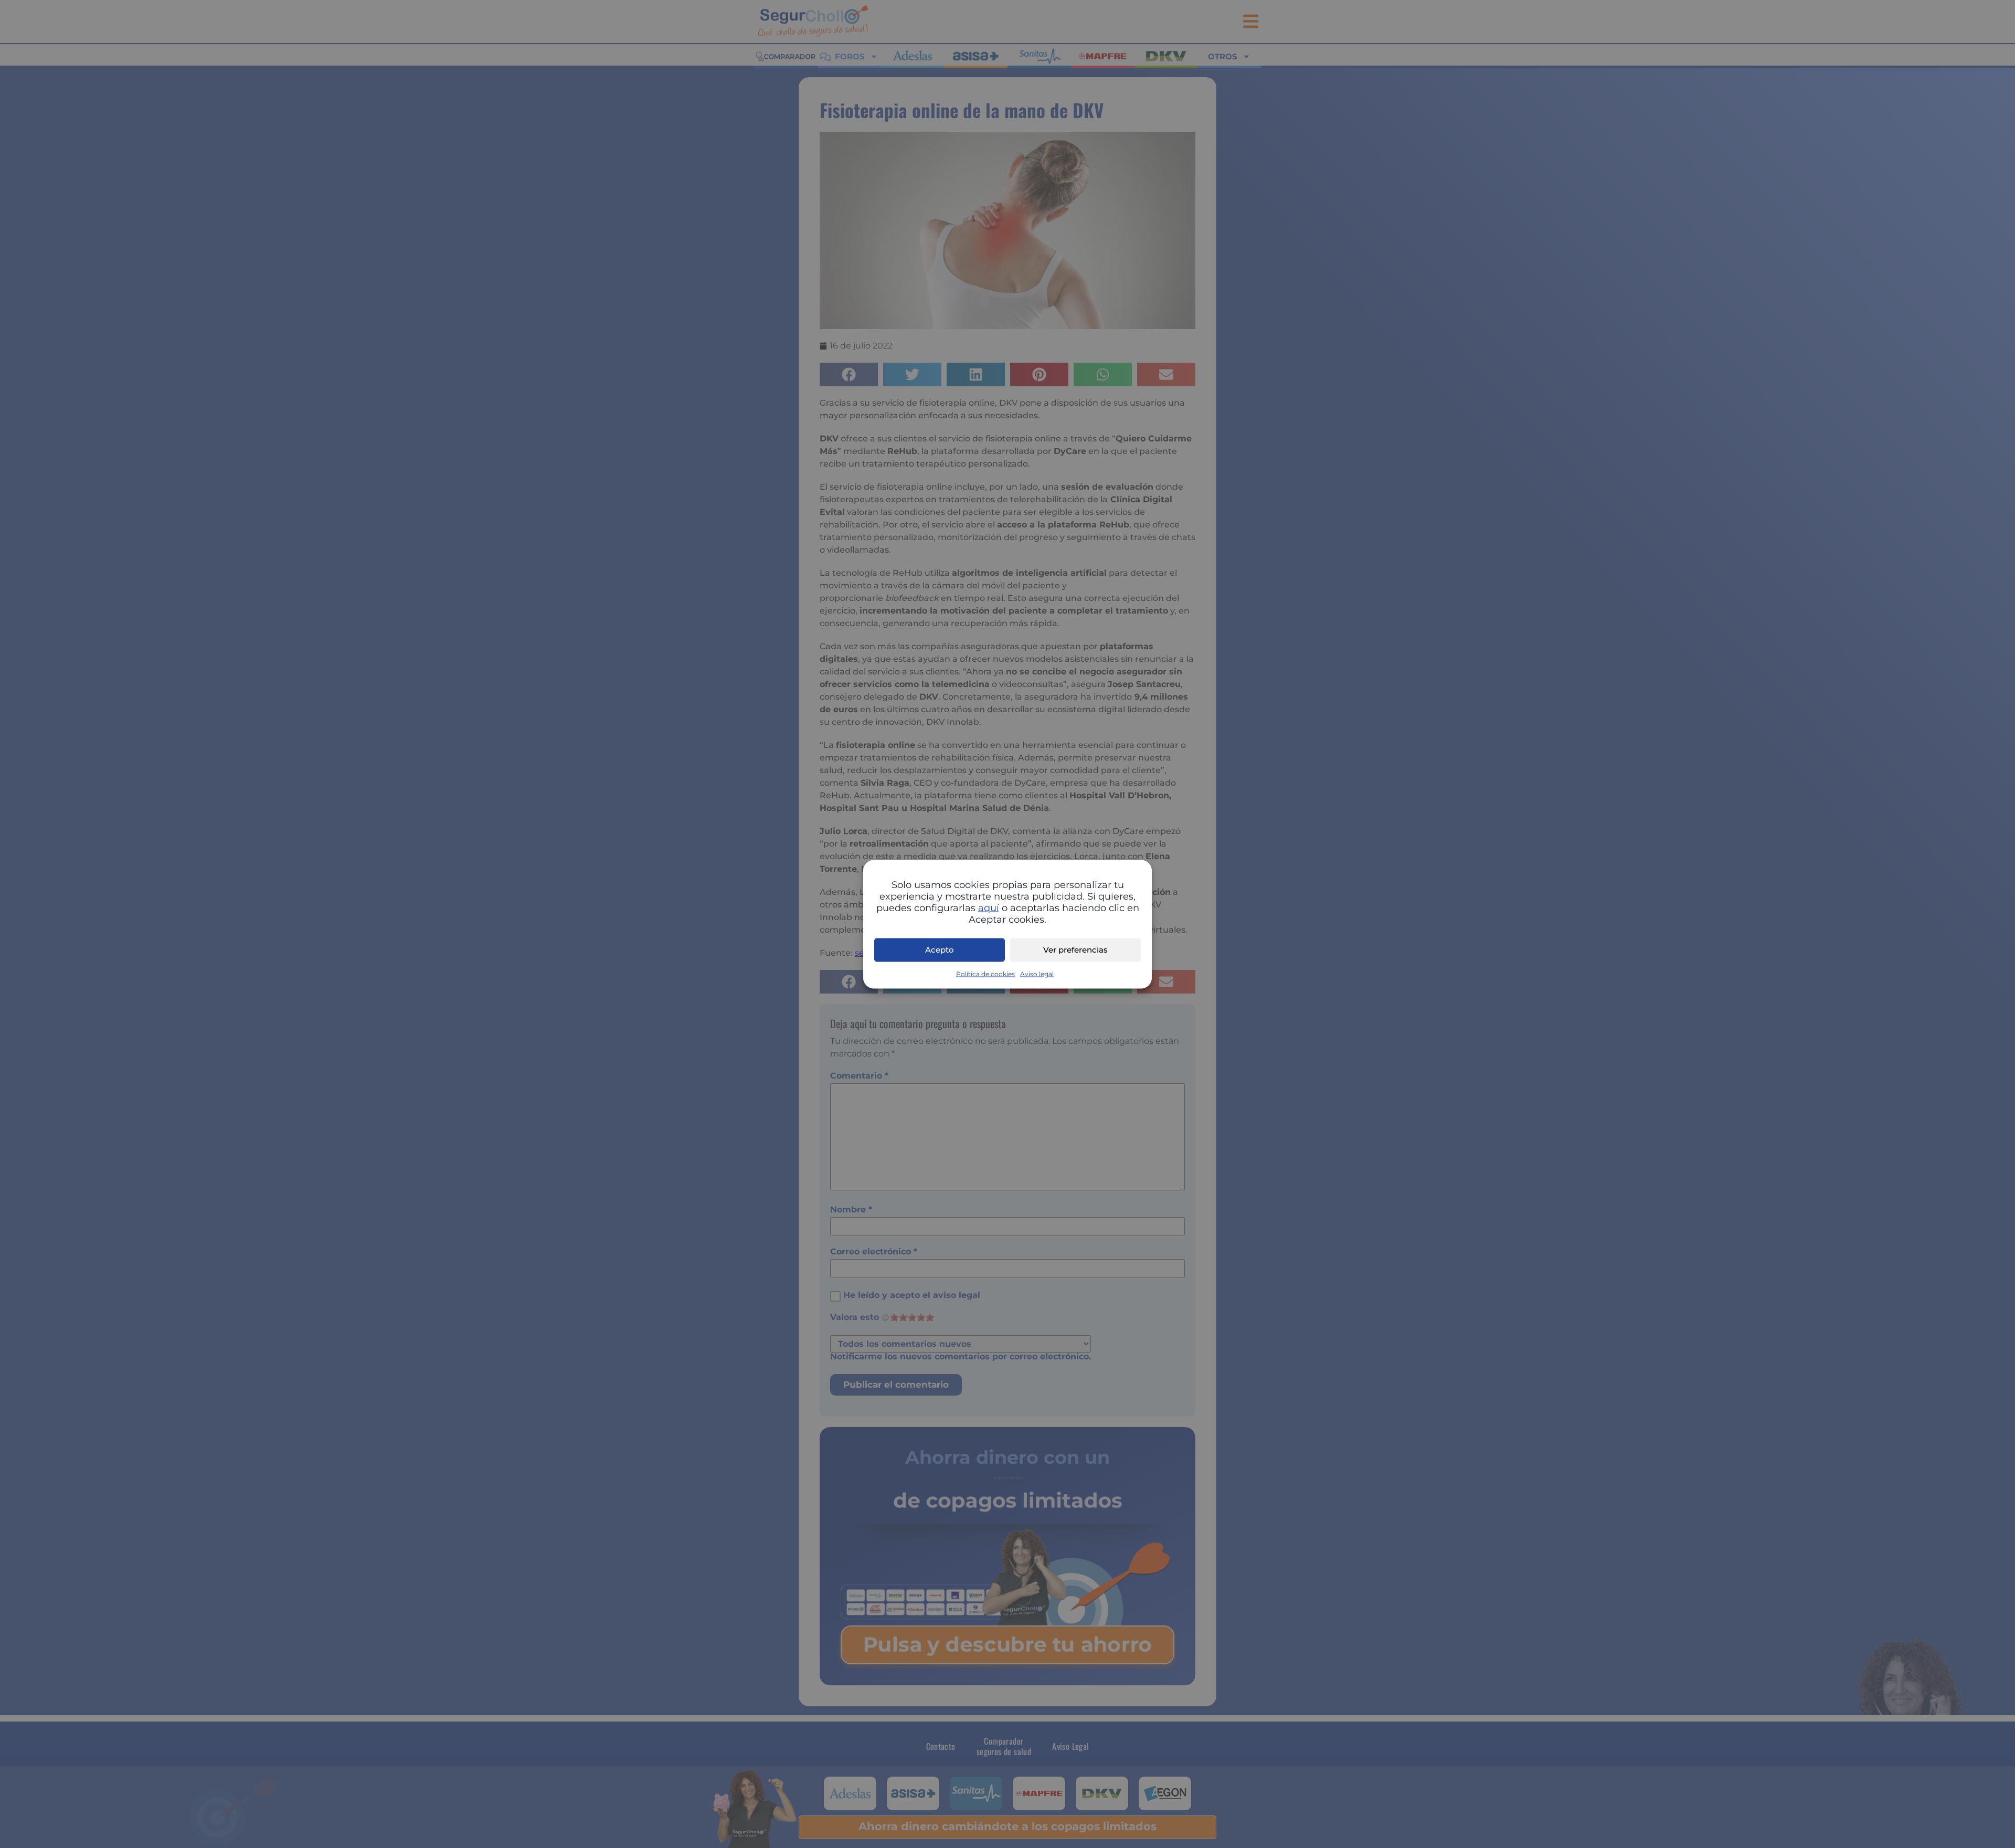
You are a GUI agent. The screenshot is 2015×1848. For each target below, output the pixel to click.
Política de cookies (985, 973)
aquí (989, 907)
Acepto (940, 950)
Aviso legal (1037, 973)
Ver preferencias (1075, 950)
